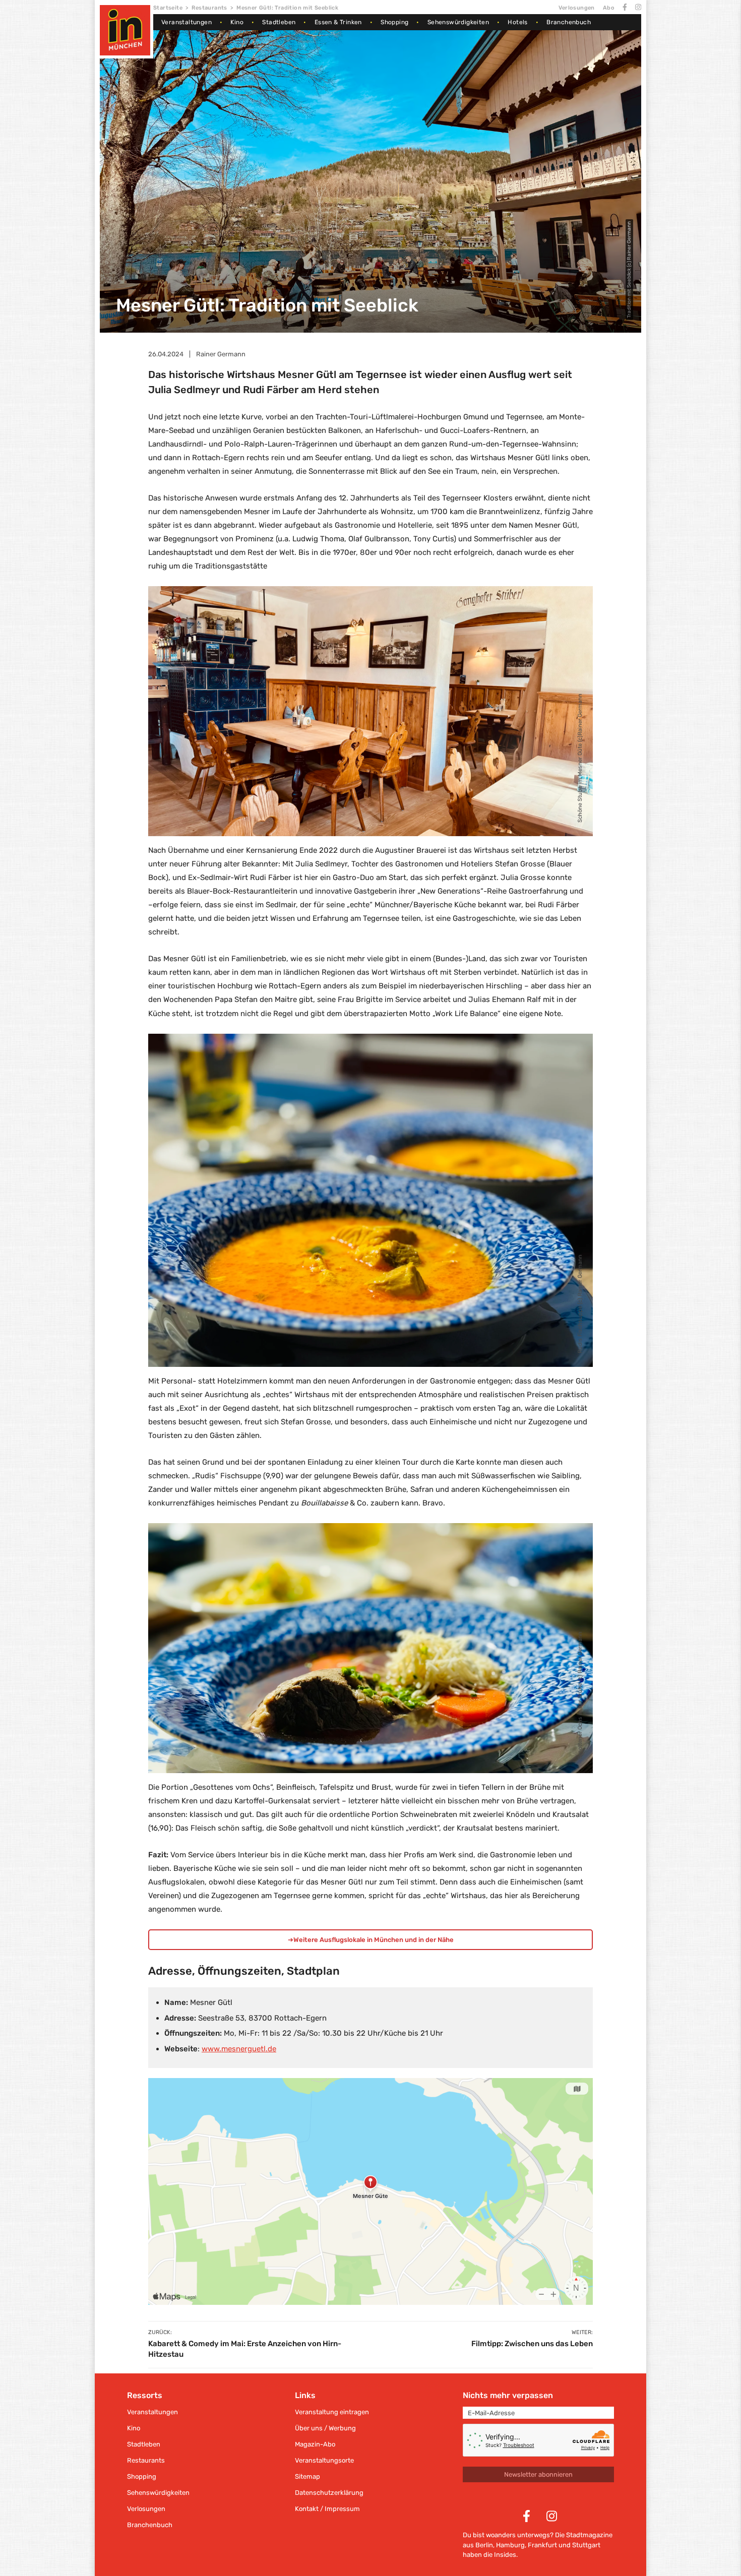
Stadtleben (279, 22)
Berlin (484, 2545)
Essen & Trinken (338, 22)
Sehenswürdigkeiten (458, 22)
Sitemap (307, 2476)
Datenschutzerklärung (329, 2493)
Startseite (168, 8)
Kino (237, 22)
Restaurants (209, 8)
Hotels (517, 22)
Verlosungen (576, 8)
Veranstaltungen (187, 22)
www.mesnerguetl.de (239, 2049)
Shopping (394, 22)
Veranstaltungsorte (324, 2460)
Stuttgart (586, 2545)
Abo (609, 8)
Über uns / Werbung (325, 2428)
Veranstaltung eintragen (332, 2412)
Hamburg (510, 2545)
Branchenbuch (569, 22)
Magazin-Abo (315, 2444)
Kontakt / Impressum (327, 2509)
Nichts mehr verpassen (508, 2395)
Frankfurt (542, 2545)
